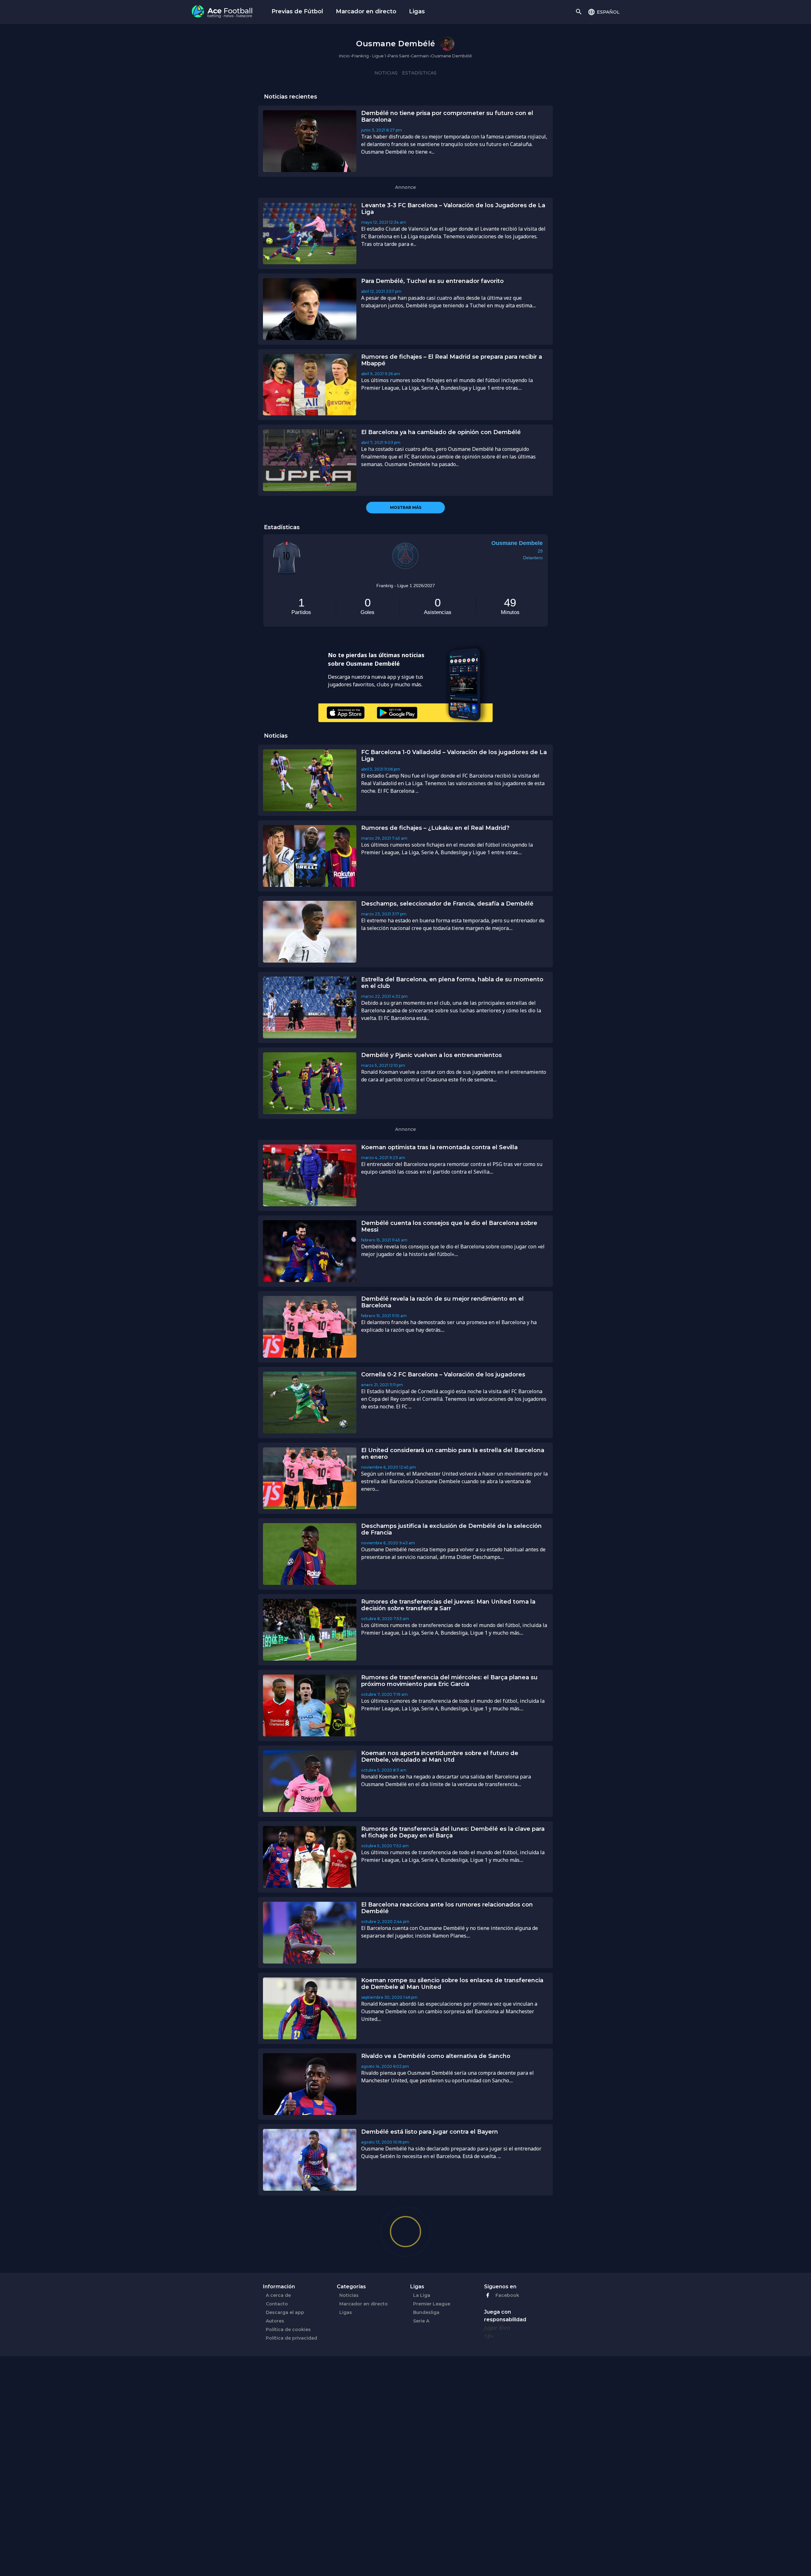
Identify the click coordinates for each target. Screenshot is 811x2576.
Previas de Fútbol (297, 11)
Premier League (432, 2304)
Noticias (386, 73)
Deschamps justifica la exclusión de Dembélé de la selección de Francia (451, 1529)
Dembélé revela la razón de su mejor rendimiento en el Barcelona (442, 1302)
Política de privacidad (291, 2338)
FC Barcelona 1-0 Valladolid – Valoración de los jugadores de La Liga (454, 756)
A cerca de (278, 2295)
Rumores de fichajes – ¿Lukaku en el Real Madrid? (435, 828)
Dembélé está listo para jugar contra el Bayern (430, 2132)
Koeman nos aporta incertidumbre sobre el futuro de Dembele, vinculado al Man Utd (440, 1756)
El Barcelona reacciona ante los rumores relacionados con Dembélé (447, 1908)
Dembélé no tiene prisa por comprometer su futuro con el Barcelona (447, 116)
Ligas (417, 11)
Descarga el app (285, 2312)
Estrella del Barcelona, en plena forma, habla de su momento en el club (452, 983)
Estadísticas (419, 73)
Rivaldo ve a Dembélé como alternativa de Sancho (436, 2056)
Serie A (421, 2321)
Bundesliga (426, 2312)
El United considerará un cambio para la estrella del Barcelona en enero (453, 1454)
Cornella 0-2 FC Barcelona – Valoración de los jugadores (443, 1375)
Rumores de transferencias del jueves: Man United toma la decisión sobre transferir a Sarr (448, 1605)
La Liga (422, 2295)
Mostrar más (406, 507)
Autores (275, 2321)
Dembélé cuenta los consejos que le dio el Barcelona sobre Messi (449, 1226)
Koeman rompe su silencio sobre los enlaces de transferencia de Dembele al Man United (452, 1984)
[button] (604, 12)
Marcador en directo (366, 11)
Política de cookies (288, 2329)
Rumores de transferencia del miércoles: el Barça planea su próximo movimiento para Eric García (449, 1681)
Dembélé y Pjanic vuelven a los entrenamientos (431, 1055)
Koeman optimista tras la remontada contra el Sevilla (439, 1147)
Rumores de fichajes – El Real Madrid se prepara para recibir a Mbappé (452, 360)
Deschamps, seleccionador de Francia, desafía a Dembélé (447, 904)
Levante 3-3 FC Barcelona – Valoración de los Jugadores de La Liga (453, 209)
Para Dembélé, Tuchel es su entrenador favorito (432, 281)
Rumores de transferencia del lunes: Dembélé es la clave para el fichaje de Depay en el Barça (453, 1832)
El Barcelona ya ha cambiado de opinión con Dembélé (441, 432)
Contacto (277, 2304)
